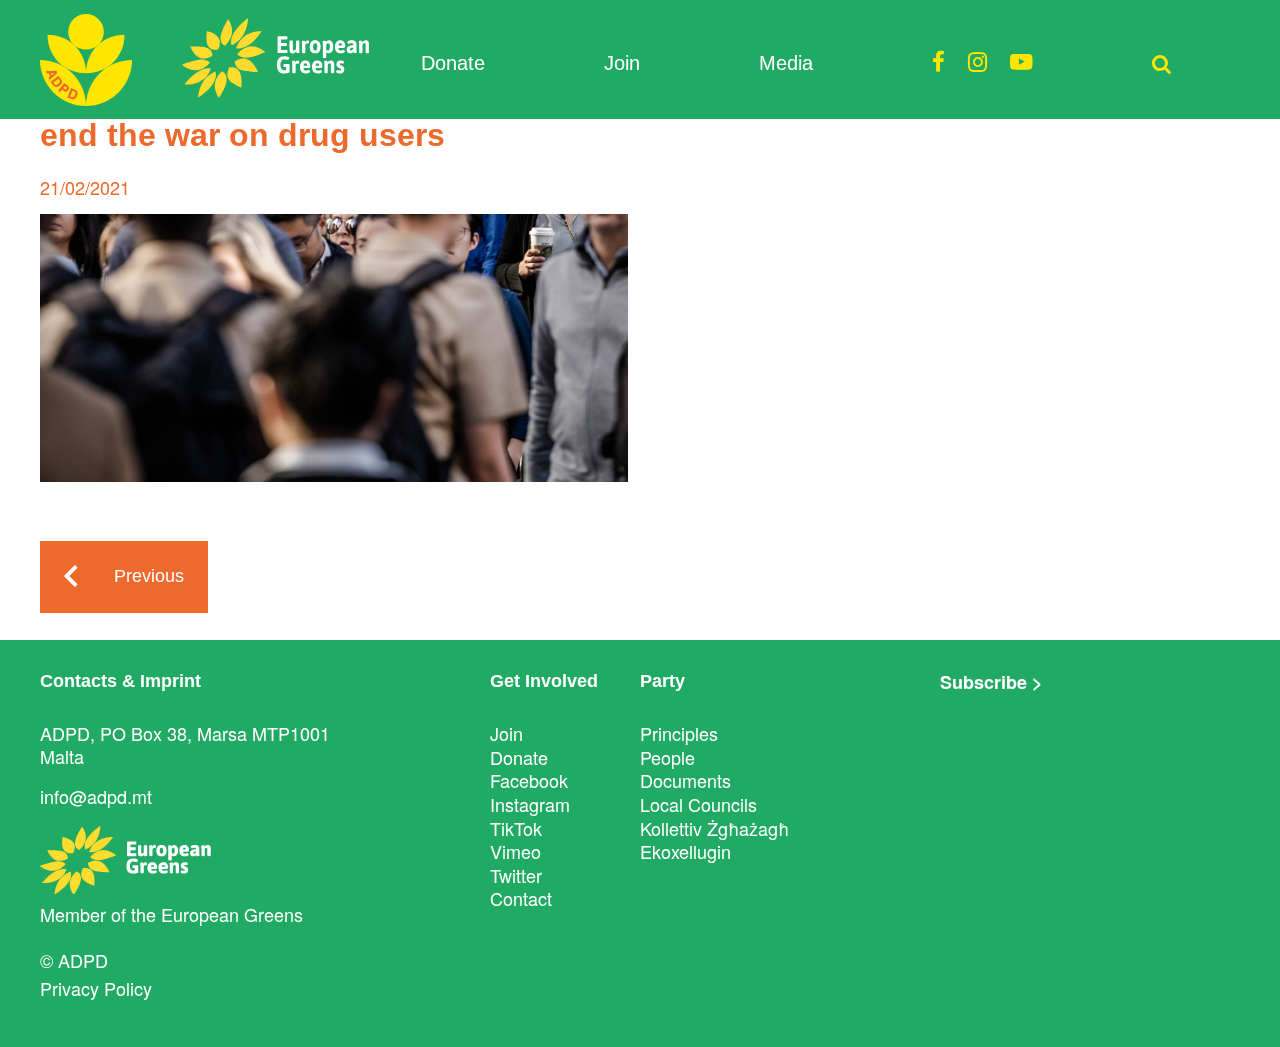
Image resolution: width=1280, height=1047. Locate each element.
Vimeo (515, 851)
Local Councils (698, 804)
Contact (521, 898)
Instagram (530, 804)
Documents (685, 780)
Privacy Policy (96, 988)
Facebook (529, 780)
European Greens (232, 914)
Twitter (516, 875)
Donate (453, 63)
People (667, 757)
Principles (679, 733)
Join (622, 63)
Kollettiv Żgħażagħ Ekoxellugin (714, 840)
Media (786, 63)
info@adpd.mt (96, 796)
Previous (149, 576)
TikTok (516, 828)
